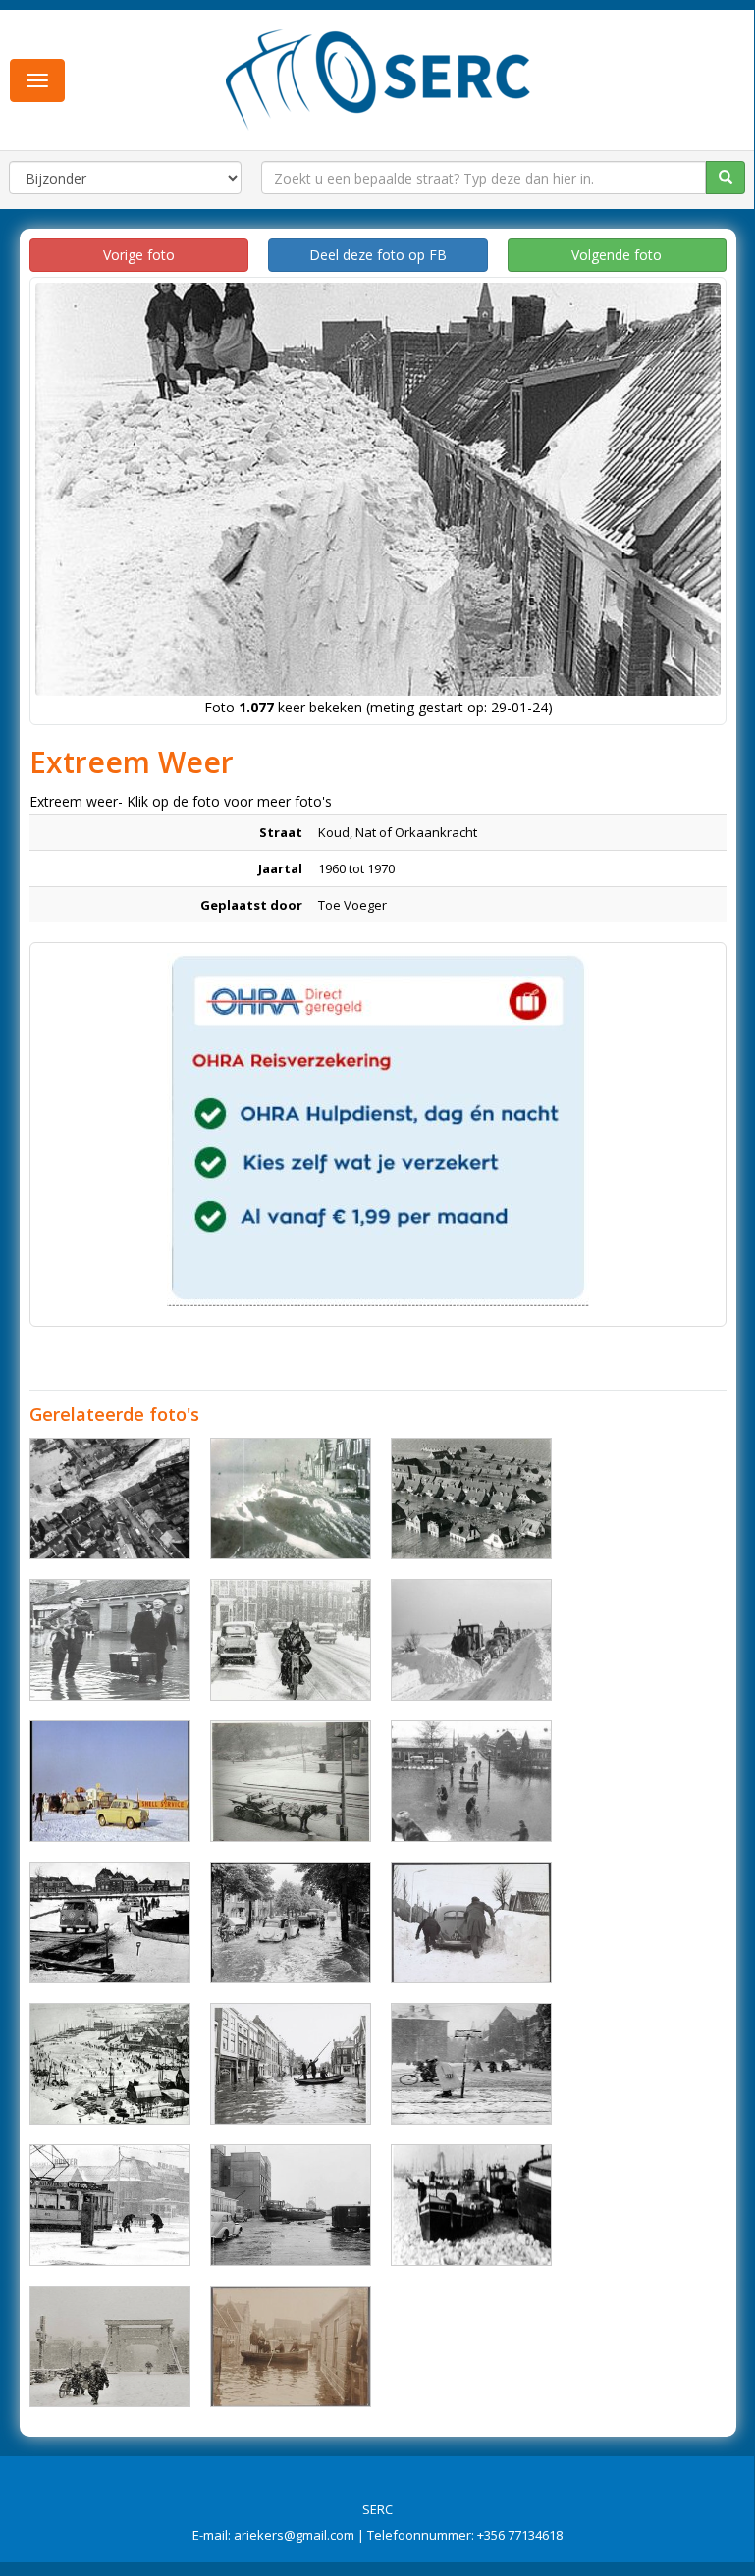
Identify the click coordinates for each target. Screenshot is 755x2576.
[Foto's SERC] (378, 78)
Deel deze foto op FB (378, 255)
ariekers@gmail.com (294, 2535)
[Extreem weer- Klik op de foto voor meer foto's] (110, 1498)
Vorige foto (139, 255)
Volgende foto (617, 255)
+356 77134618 (520, 2535)
